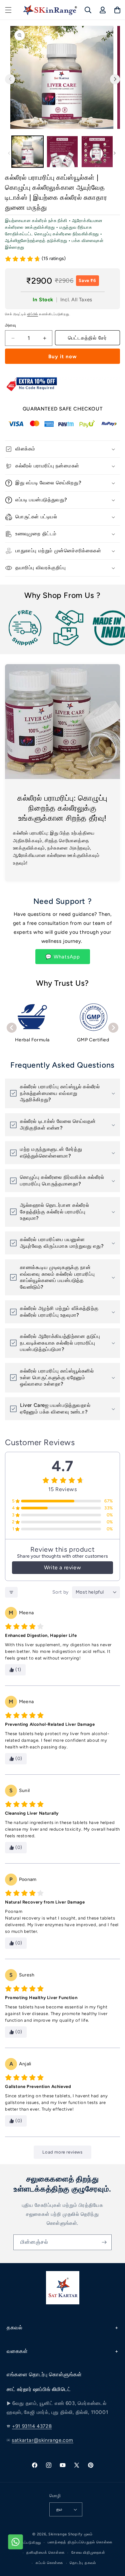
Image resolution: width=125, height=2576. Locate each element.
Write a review (62, 1567)
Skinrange (58, 2534)
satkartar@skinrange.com (42, 2440)
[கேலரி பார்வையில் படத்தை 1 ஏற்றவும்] (27, 152)
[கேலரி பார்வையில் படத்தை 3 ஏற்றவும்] (97, 152)
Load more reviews (62, 2152)
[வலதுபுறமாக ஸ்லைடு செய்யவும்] (115, 79)
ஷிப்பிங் (32, 314)
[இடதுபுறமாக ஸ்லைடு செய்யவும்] (9, 153)
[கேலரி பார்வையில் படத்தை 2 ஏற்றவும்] (62, 152)
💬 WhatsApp (63, 957)
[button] (8, 10)
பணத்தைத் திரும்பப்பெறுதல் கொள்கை (80, 2542)
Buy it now (63, 357)
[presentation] (12, 1028)
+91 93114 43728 (32, 2426)
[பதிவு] (104, 2242)
